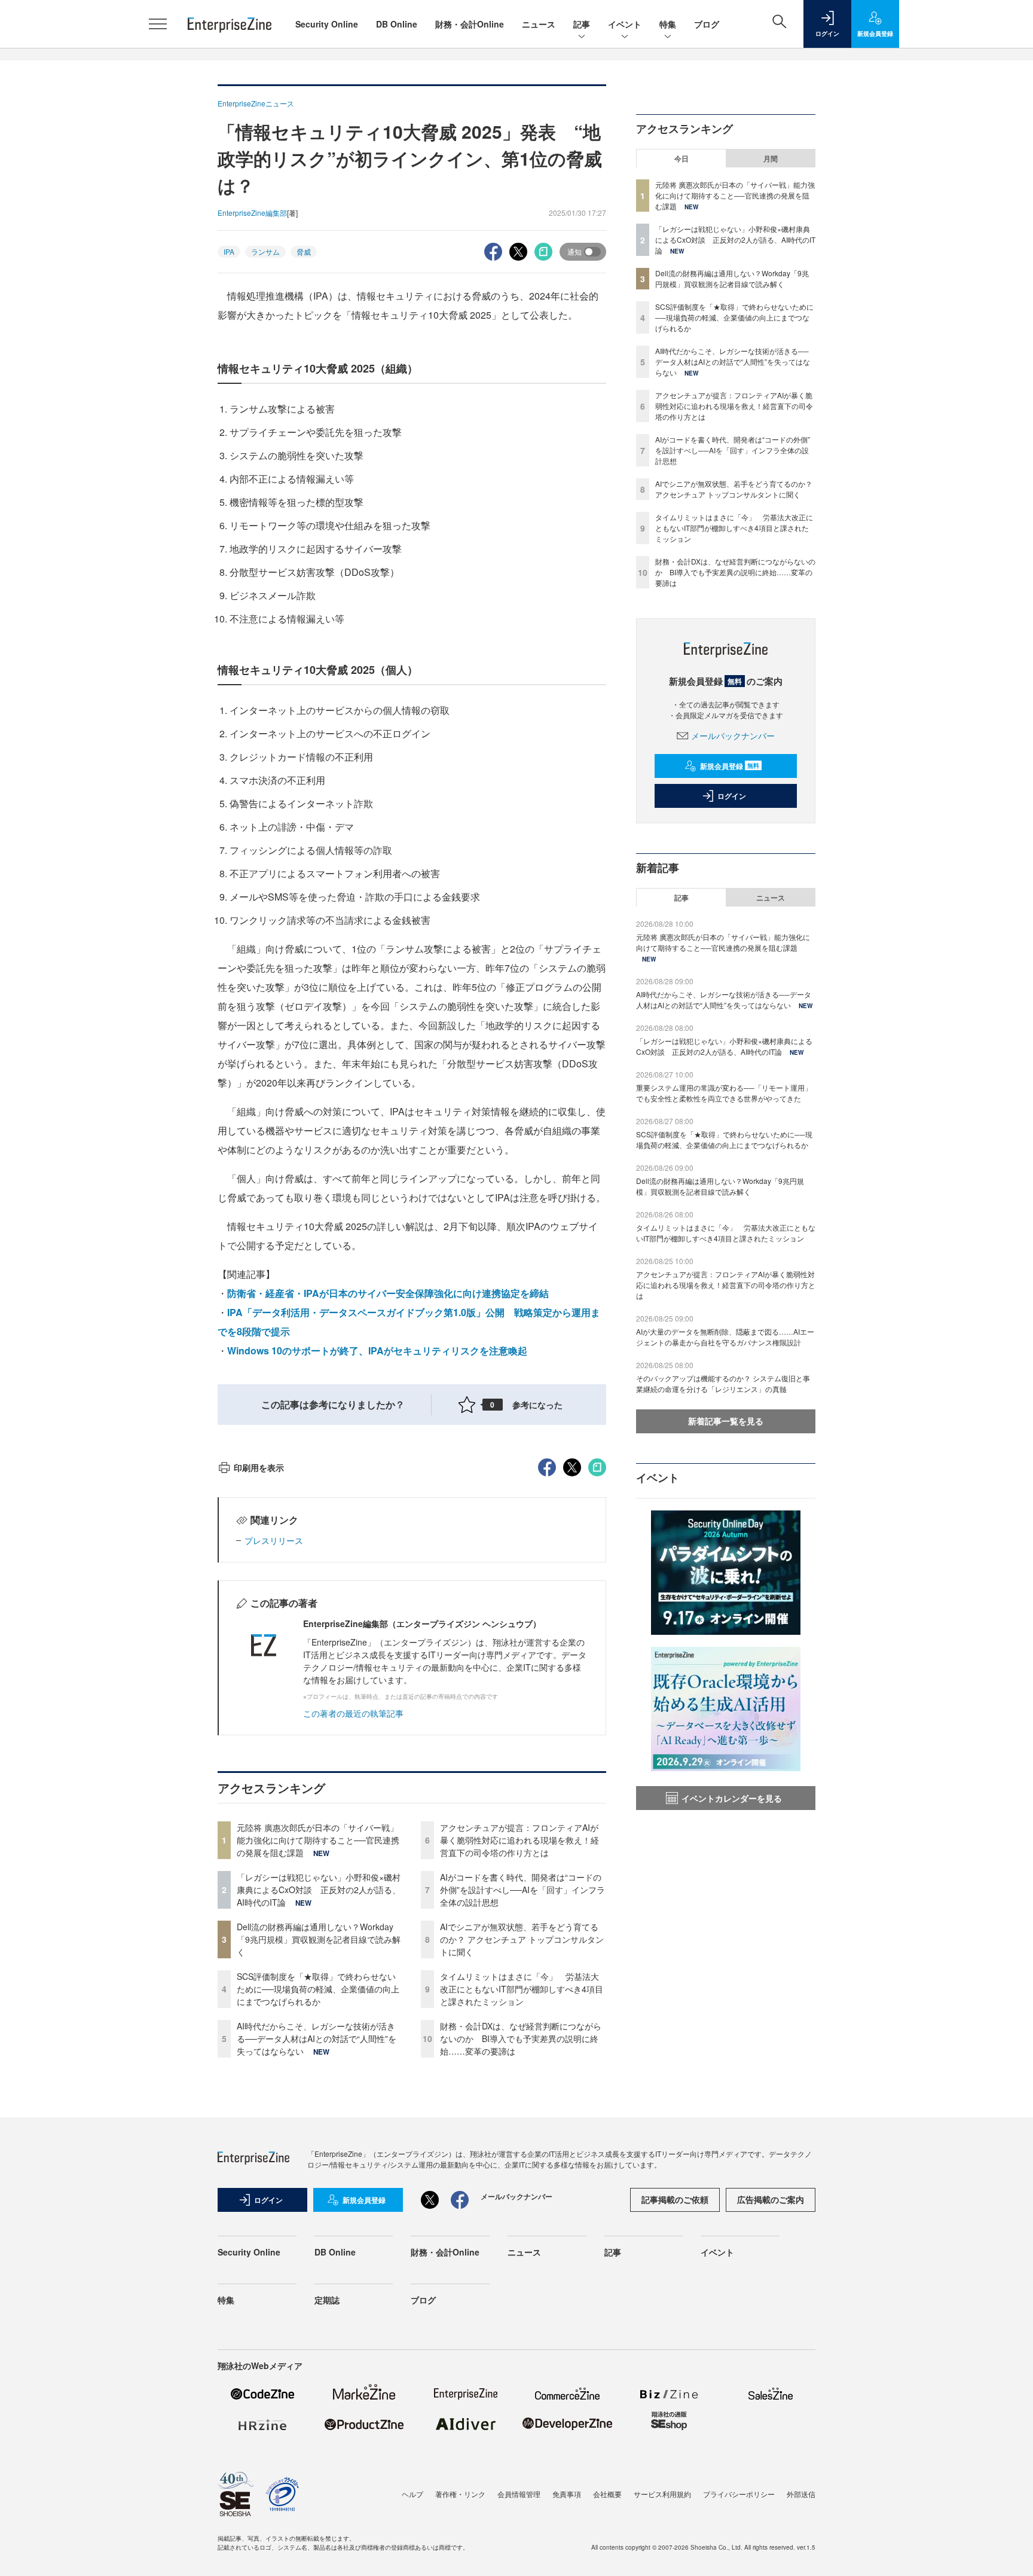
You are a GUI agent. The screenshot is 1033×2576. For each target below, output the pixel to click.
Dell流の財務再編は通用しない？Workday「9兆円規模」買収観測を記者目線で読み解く (319, 1939)
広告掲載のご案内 (771, 2199)
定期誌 (327, 2300)
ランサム (265, 251)
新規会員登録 (730, 766)
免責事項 (567, 2494)
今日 (681, 158)
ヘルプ (412, 2494)
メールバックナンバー (733, 735)
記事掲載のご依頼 (675, 2199)
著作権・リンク (460, 2494)
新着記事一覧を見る (726, 1421)
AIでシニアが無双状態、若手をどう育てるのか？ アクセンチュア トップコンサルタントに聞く (522, 1939)
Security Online (327, 24)
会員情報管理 (519, 2494)
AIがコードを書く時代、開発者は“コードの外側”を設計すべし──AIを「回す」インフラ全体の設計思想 (522, 1890)
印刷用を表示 (259, 1467)
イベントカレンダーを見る (732, 1798)
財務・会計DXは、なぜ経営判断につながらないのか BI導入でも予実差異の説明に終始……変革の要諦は (521, 2038)
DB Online (397, 24)
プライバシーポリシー (739, 2494)
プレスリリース (274, 1540)
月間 (771, 158)
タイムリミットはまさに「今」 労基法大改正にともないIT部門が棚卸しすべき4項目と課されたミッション (522, 1989)
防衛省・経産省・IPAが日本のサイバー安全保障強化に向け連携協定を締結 (388, 1293)
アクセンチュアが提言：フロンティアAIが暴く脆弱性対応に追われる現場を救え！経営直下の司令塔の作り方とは (519, 1840)
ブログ (707, 24)
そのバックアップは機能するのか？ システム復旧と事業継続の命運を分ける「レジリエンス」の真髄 (723, 1383)
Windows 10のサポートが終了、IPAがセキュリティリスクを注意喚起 (377, 1350)
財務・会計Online (470, 24)
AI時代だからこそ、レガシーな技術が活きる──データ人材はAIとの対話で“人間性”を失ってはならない (317, 2038)
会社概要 (607, 2494)
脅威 (304, 251)
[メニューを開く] (158, 24)
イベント (625, 24)
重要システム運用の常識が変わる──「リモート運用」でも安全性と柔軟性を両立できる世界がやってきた (724, 1093)
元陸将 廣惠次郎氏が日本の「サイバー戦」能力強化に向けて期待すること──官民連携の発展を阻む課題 (318, 1840)
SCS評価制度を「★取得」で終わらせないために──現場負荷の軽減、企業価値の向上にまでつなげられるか (318, 1989)
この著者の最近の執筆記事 (353, 1713)
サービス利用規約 (662, 2494)
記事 (582, 24)
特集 (668, 24)
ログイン (732, 796)
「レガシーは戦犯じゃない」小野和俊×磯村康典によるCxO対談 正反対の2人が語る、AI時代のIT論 (319, 1890)
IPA (229, 251)
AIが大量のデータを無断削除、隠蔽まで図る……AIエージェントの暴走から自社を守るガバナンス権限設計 (725, 1337)
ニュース (539, 24)
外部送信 (801, 2494)
